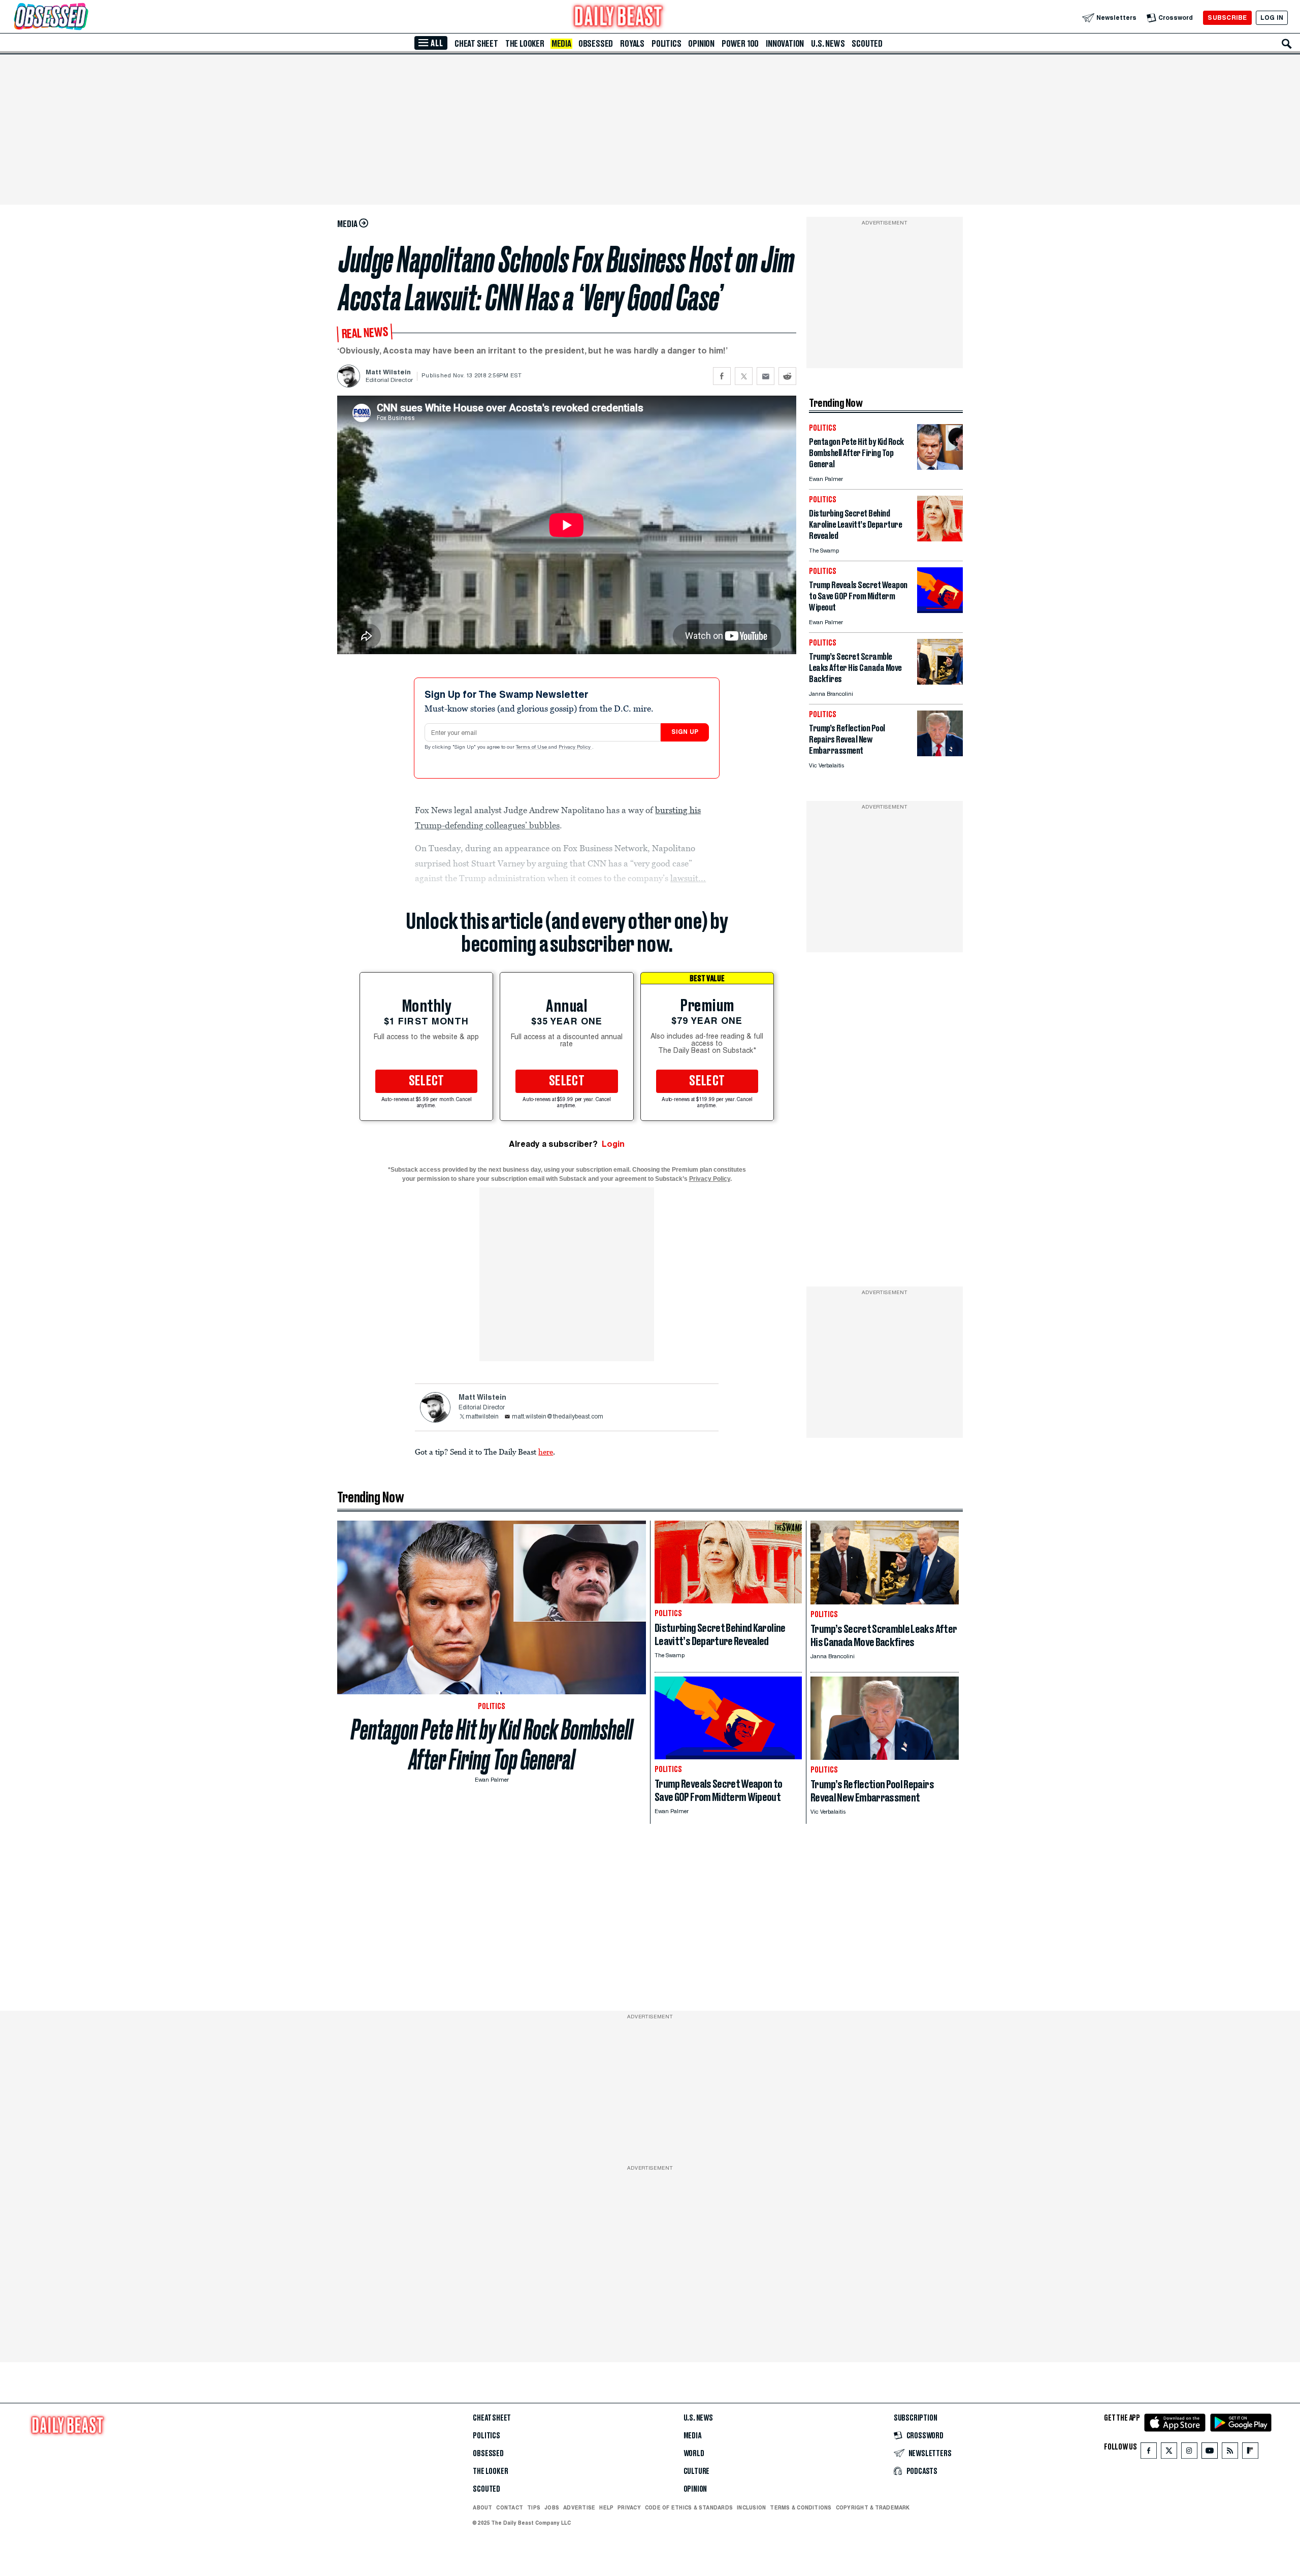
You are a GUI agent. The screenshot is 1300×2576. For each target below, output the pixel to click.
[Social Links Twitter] (1169, 2453)
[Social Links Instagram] (1189, 2453)
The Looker (525, 44)
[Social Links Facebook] (1149, 2453)
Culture (697, 2471)
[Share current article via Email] (766, 376)
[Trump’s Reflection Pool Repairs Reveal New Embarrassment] (940, 753)
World (694, 2454)
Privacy (629, 2507)
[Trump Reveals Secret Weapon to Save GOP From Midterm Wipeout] (940, 610)
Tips (534, 2507)
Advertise (579, 2507)
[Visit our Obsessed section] (83, 18)
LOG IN (1272, 18)
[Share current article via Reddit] (787, 376)
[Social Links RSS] (1230, 2453)
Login (613, 1144)
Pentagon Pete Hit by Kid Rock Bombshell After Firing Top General (492, 1745)
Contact (510, 2507)
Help (606, 2507)
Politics (666, 44)
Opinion (701, 44)
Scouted (867, 44)
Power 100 (740, 44)
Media (561, 44)
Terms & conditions (801, 2507)
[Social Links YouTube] (1210, 2453)
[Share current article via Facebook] (722, 376)
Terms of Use (532, 748)
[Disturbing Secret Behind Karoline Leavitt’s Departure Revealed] (940, 539)
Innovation (785, 44)
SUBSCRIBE (1227, 18)
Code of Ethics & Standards (689, 2507)
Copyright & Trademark (873, 2507)
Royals (632, 44)
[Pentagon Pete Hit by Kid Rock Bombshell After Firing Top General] (940, 467)
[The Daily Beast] (619, 18)
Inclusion (751, 2507)
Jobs (552, 2507)
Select (427, 1081)
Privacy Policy (575, 748)
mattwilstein (482, 1417)
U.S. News (828, 44)
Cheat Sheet (476, 44)
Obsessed (596, 44)
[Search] (1287, 44)
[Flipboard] (1250, 2453)
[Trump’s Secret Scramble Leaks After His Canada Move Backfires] (940, 682)
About (482, 2507)
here (546, 1452)
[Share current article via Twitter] (744, 376)
